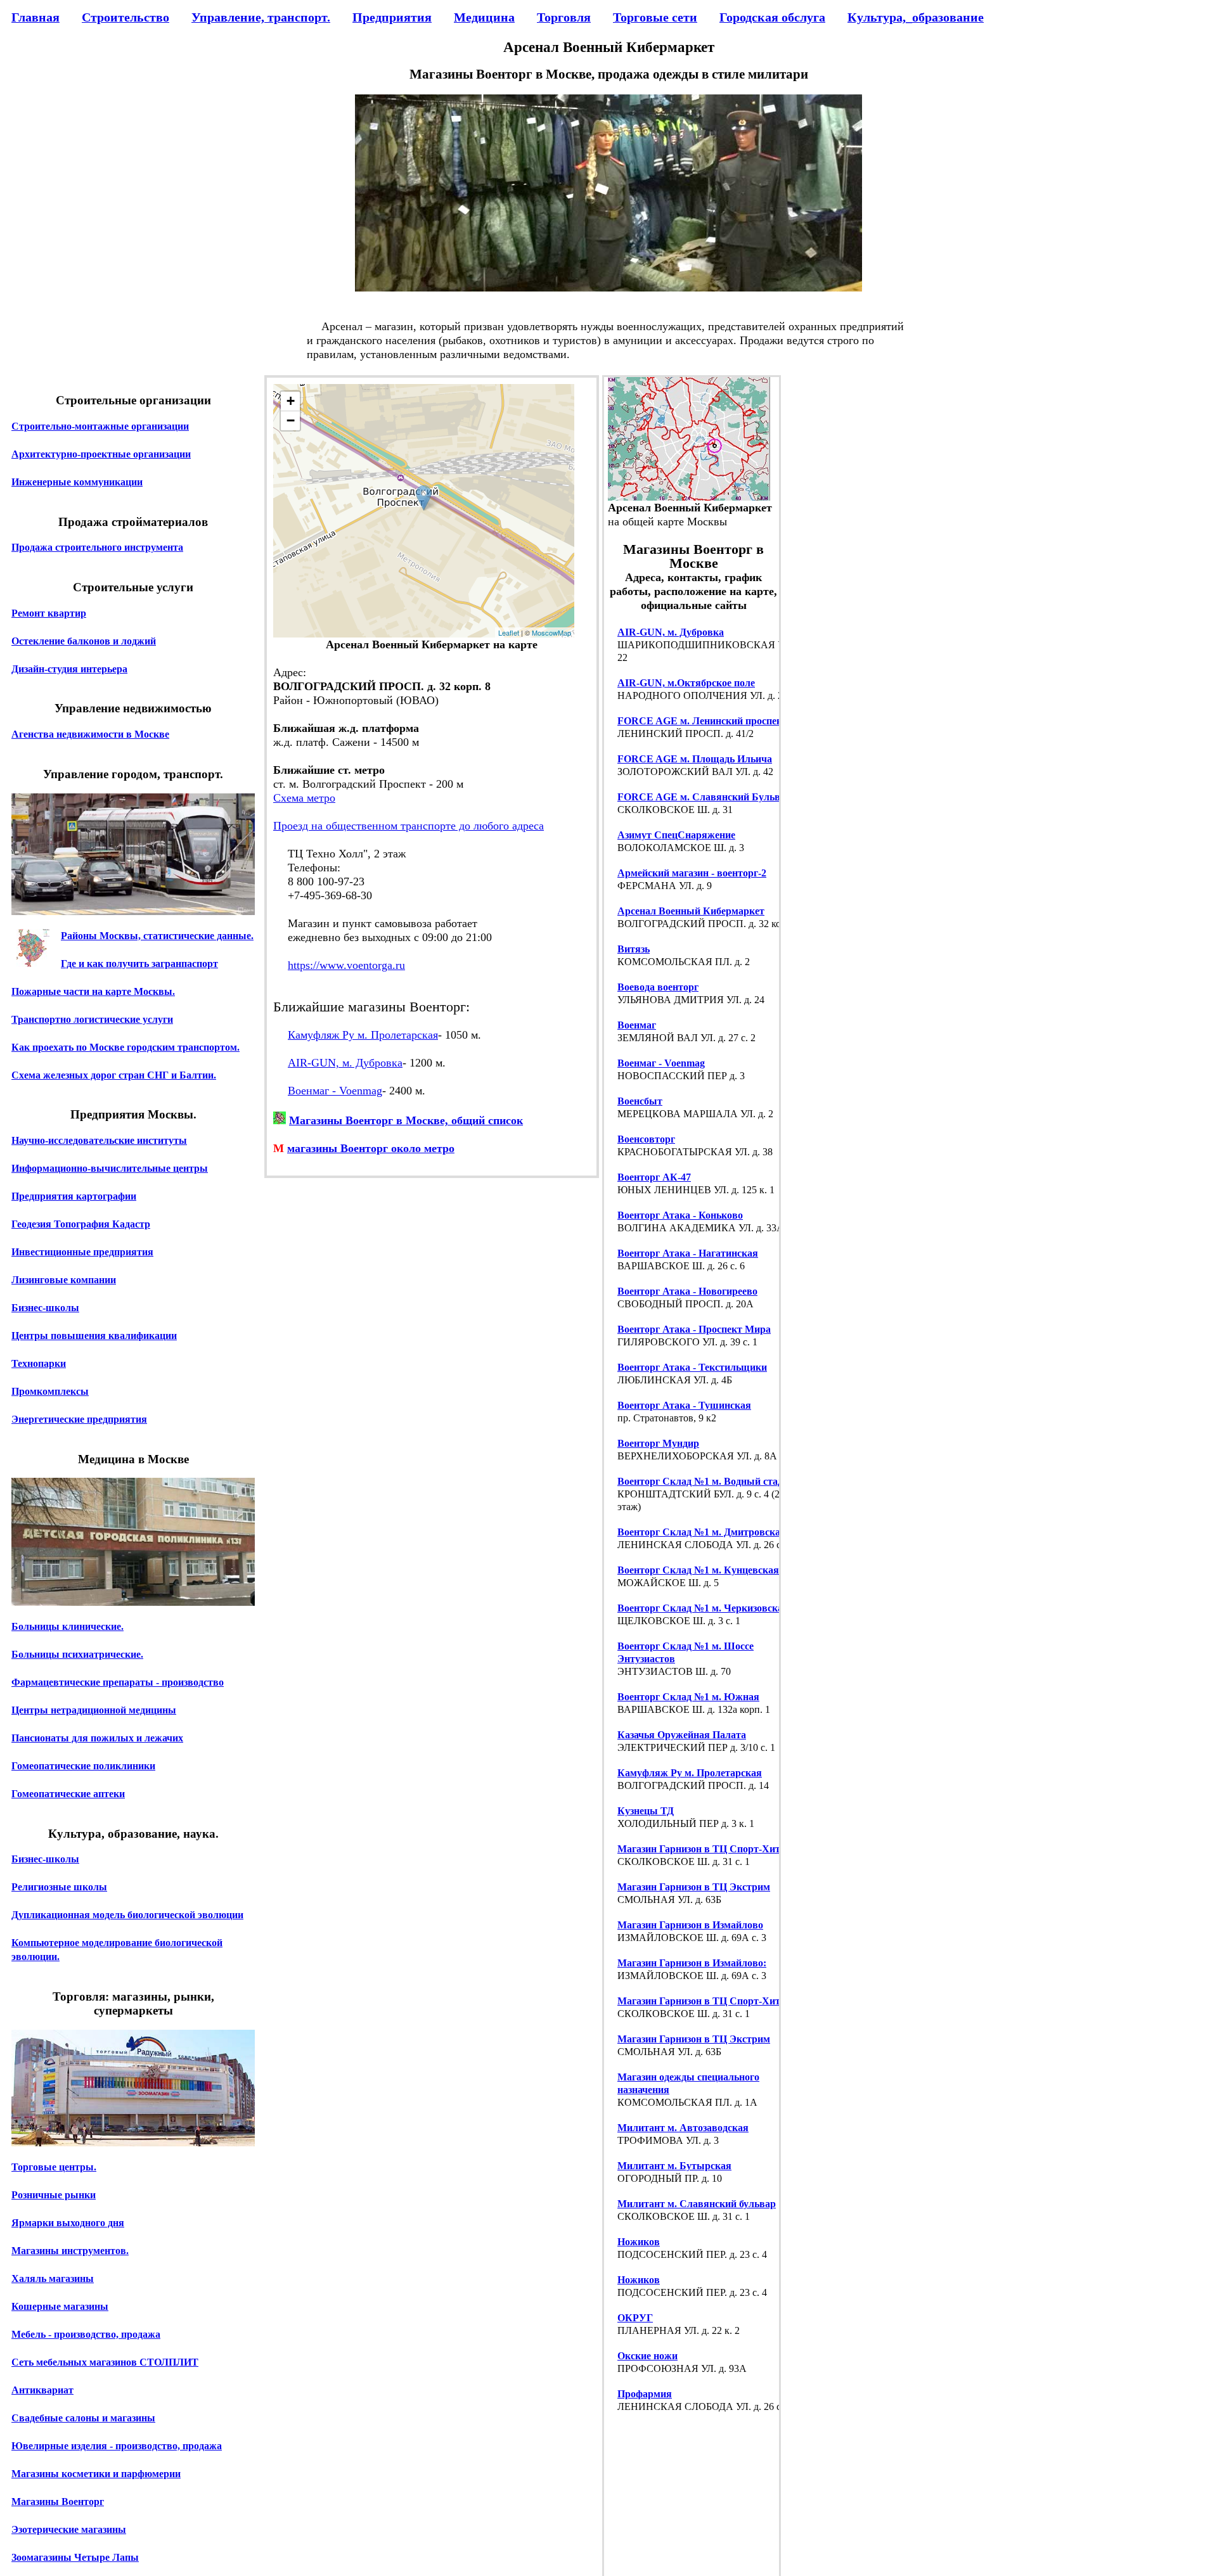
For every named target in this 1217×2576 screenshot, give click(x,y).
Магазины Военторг (58, 2502)
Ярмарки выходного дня (68, 2223)
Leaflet (509, 632)
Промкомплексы (50, 1391)
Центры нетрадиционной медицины (94, 1710)
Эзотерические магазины (69, 2529)
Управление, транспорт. (261, 17)
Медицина (484, 17)
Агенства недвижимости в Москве (90, 734)
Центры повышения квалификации (94, 1336)
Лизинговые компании (64, 1280)
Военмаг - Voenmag (335, 1091)
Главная (35, 17)
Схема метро (304, 798)
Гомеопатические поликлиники (83, 1766)
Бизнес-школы (45, 1308)
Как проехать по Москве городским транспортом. (126, 1047)
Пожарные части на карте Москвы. (93, 991)
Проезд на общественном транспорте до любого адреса (409, 826)
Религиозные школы (59, 1887)
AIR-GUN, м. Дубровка (345, 1063)
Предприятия (392, 17)
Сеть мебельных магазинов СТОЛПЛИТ (105, 2362)
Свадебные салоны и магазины (83, 2418)
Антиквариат (42, 2390)
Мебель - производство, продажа (86, 2334)
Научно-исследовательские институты (99, 1140)
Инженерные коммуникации (77, 482)
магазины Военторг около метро (371, 1148)
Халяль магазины (53, 2278)
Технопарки (39, 1363)
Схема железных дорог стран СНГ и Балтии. (114, 1075)
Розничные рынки (54, 2195)
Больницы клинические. (68, 1626)
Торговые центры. (54, 2167)
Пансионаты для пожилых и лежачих (97, 1738)
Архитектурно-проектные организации (101, 454)
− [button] (291, 420)
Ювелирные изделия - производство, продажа (117, 2446)
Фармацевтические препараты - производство (118, 1682)
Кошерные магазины (60, 2306)
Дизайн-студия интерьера (69, 669)
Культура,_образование (916, 17)
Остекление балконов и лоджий (84, 641)
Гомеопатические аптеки (68, 1794)
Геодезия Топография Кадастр (81, 1224)
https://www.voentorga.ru (346, 965)
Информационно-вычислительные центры (110, 1168)
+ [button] (291, 401)
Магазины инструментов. (70, 2251)
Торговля (564, 17)
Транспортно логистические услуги (92, 1019)
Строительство (126, 17)
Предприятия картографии (74, 1196)
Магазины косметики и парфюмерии (96, 2474)
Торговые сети (655, 17)
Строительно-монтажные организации (100, 426)
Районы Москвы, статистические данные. (157, 936)
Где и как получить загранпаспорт (139, 964)
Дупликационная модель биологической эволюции (127, 1915)
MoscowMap (551, 632)
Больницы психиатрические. (77, 1654)
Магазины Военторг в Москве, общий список (406, 1120)
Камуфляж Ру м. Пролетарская (363, 1035)
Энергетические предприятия (79, 1419)
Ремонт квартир (49, 613)
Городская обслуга (772, 17)
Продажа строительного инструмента (97, 547)
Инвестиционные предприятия (82, 1252)
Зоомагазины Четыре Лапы (75, 2557)
